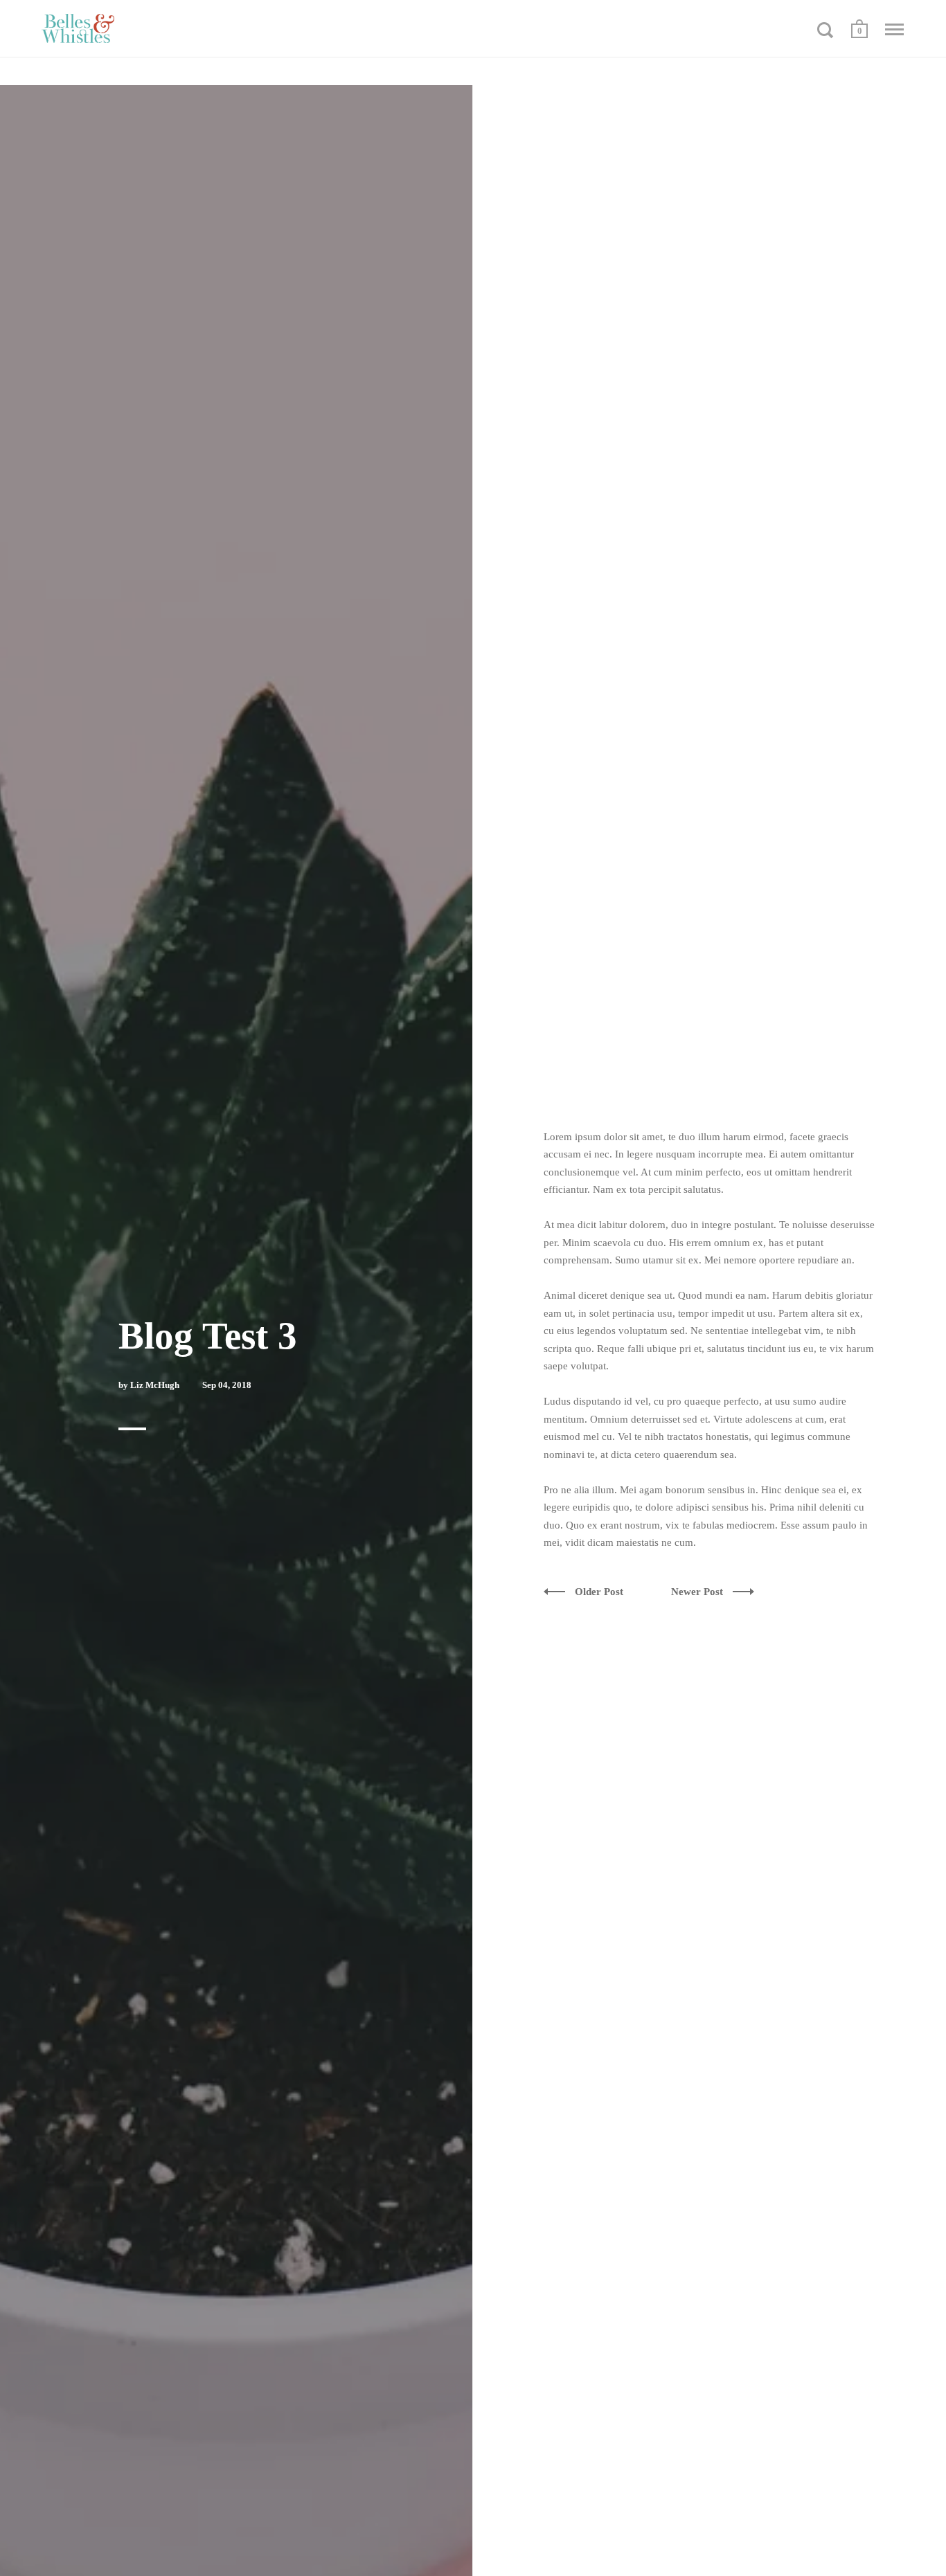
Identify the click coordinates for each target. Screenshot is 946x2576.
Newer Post (698, 1592)
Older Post (600, 1592)
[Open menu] (894, 30)
